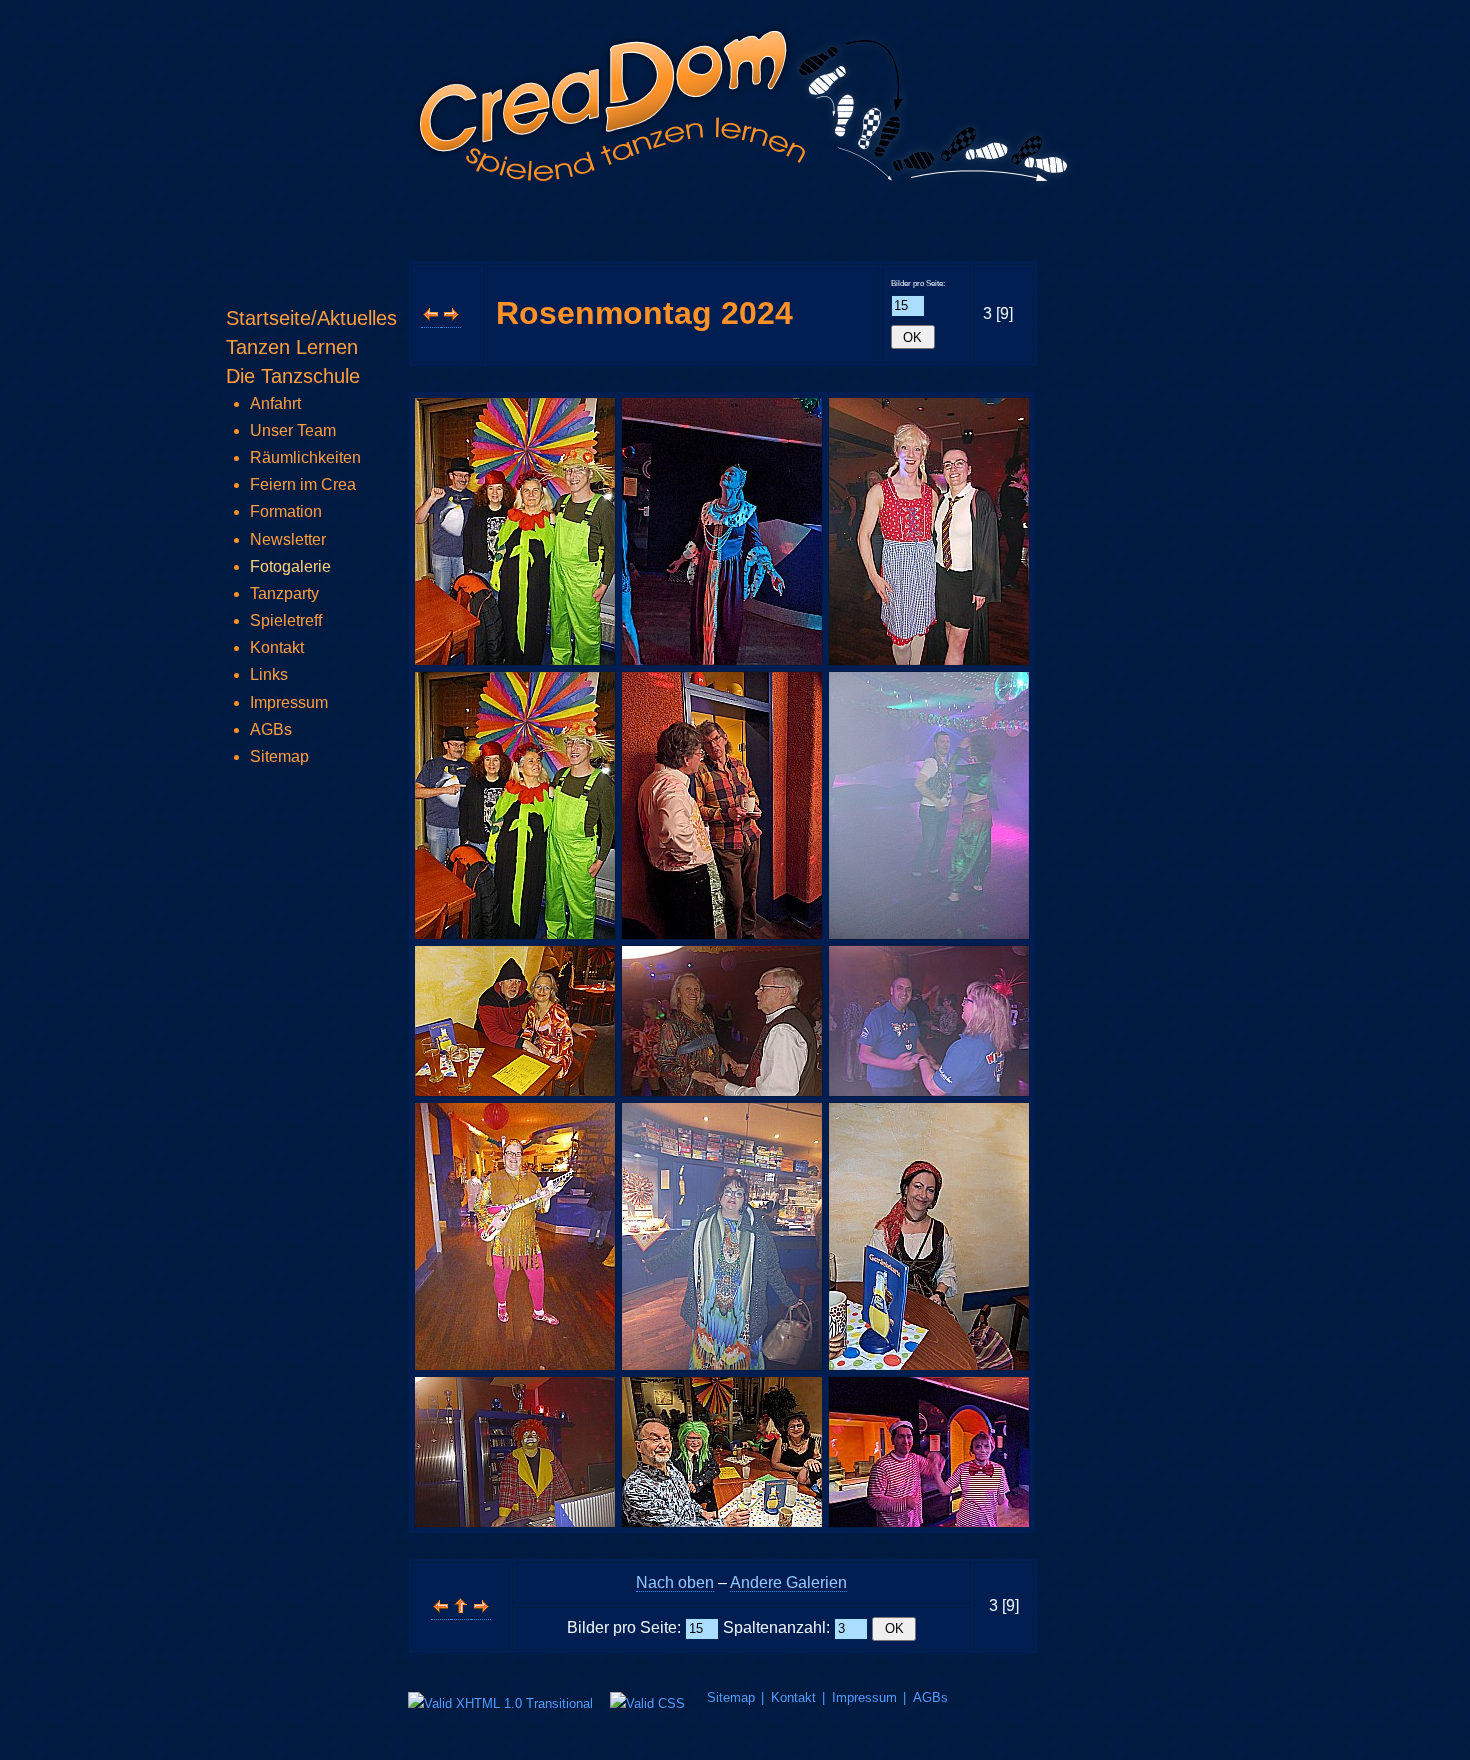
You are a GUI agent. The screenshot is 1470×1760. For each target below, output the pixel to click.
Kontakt (793, 1697)
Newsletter (288, 539)
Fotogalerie (290, 566)
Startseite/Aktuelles (311, 318)
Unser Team (293, 430)
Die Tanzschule (293, 376)
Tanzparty (284, 593)
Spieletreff (286, 620)
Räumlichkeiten (305, 457)
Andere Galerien (788, 1582)
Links (269, 674)
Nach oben (675, 1582)
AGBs (930, 1697)
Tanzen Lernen (292, 347)
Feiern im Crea (303, 484)
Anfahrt (275, 403)
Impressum (864, 1697)
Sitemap (731, 1697)
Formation (286, 511)
